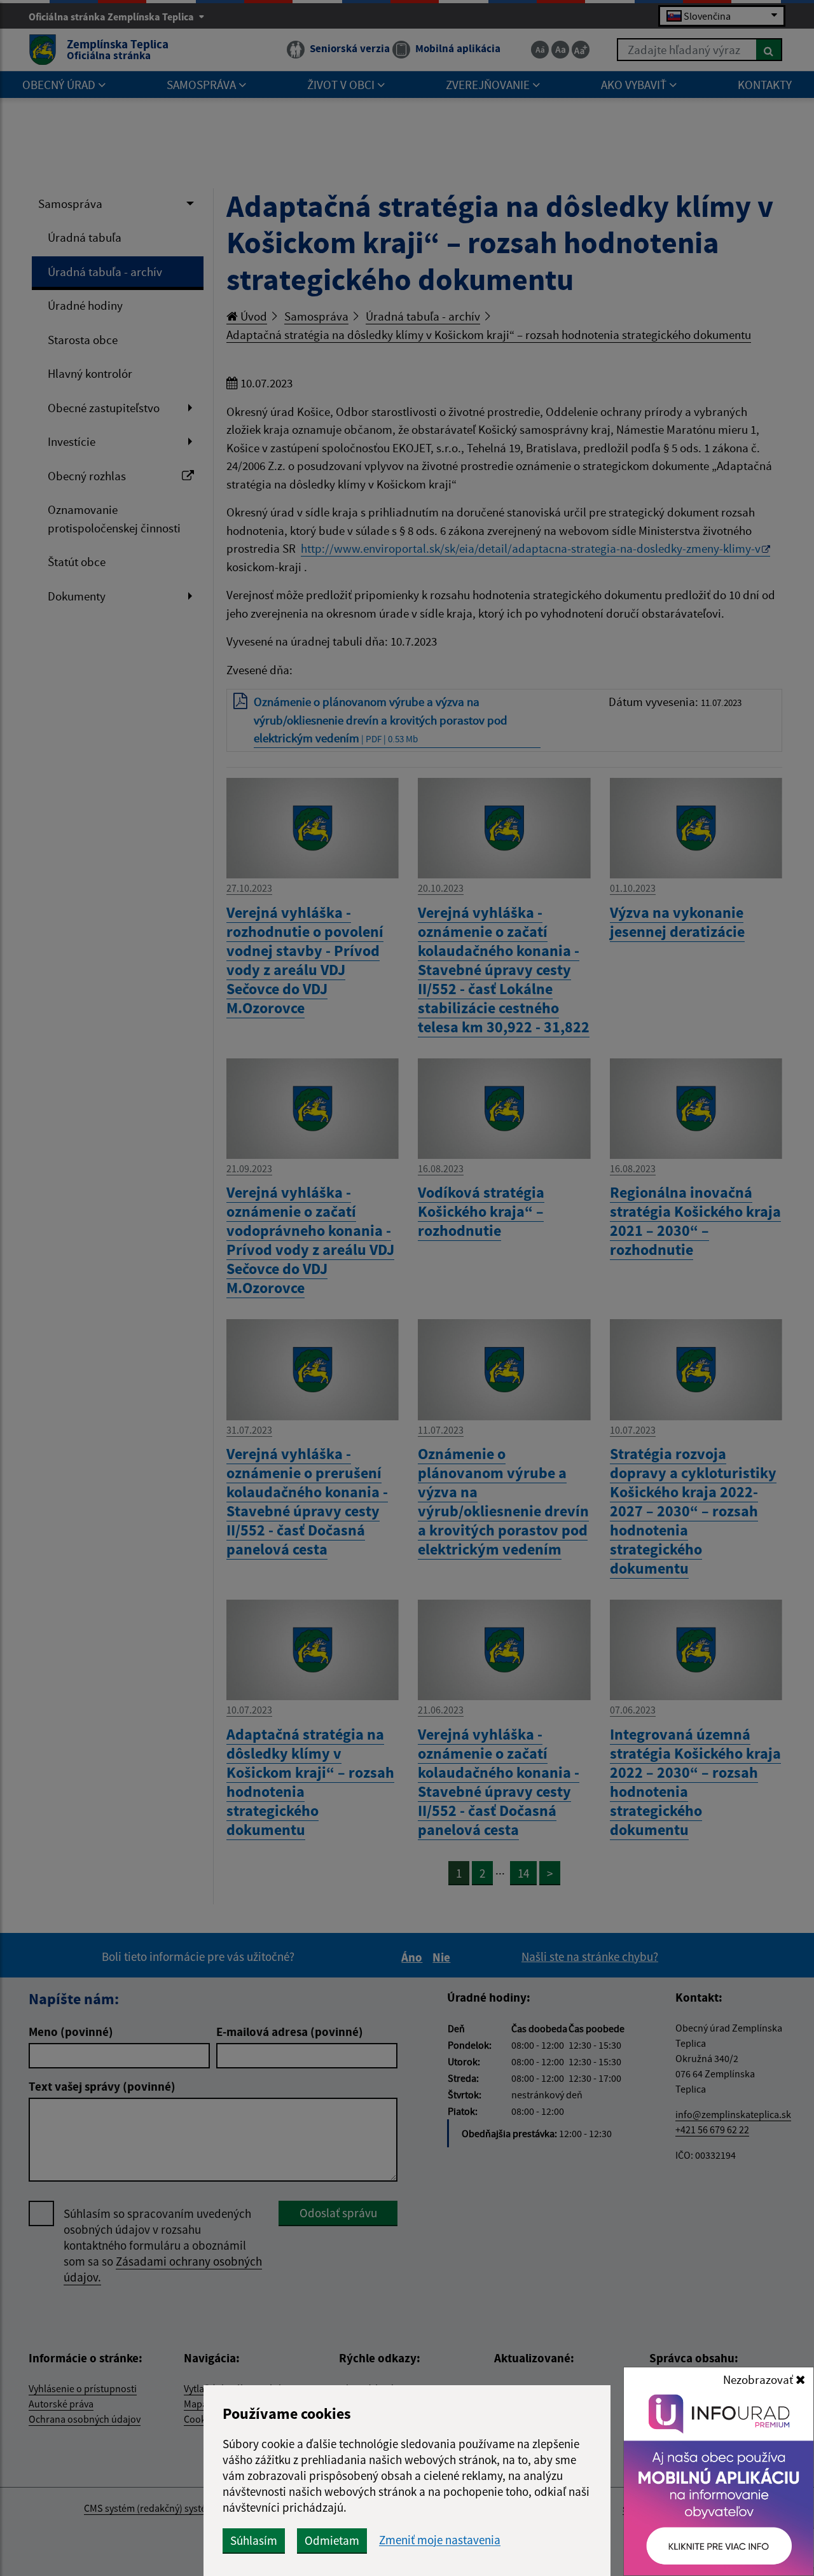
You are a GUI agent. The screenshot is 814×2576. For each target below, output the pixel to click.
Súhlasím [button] (254, 2540)
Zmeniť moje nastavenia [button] (440, 2540)
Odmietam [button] (332, 2540)
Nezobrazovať (759, 2379)
